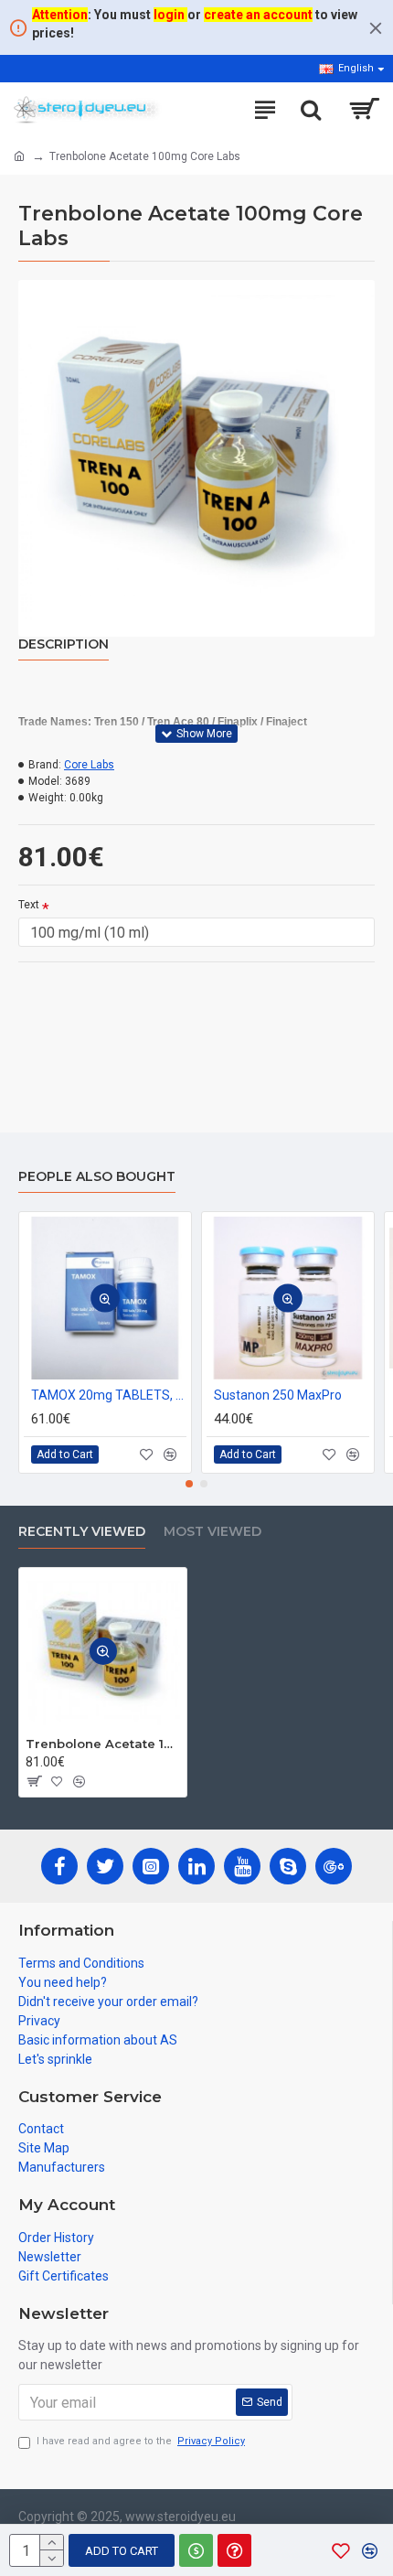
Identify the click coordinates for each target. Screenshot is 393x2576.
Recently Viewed (82, 1532)
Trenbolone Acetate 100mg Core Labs (103, 1744)
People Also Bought (97, 1177)
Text (29, 905)
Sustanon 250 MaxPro (278, 1395)
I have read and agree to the (141, 2441)
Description (64, 644)
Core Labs (89, 765)
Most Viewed (212, 1532)
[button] (189, 1484)
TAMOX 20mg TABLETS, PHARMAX (109, 1395)
